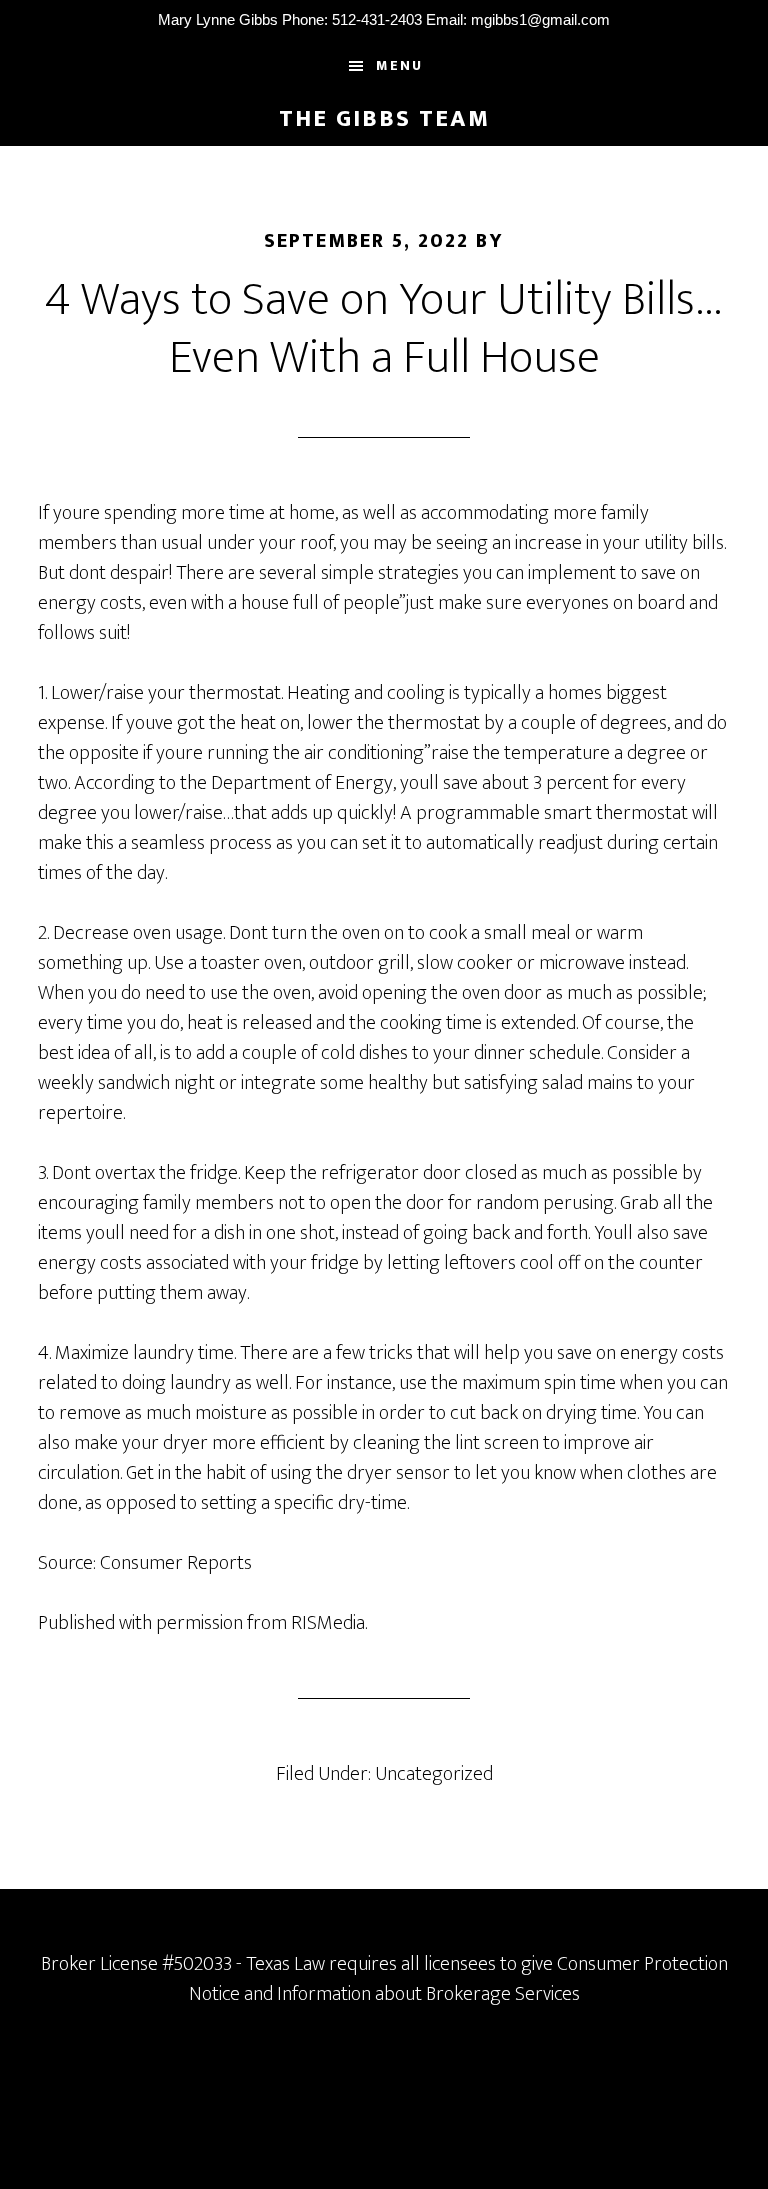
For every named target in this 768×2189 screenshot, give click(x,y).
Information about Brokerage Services (428, 1994)
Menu (399, 65)
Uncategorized (434, 1774)
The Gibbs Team (384, 119)
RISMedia (328, 1623)
